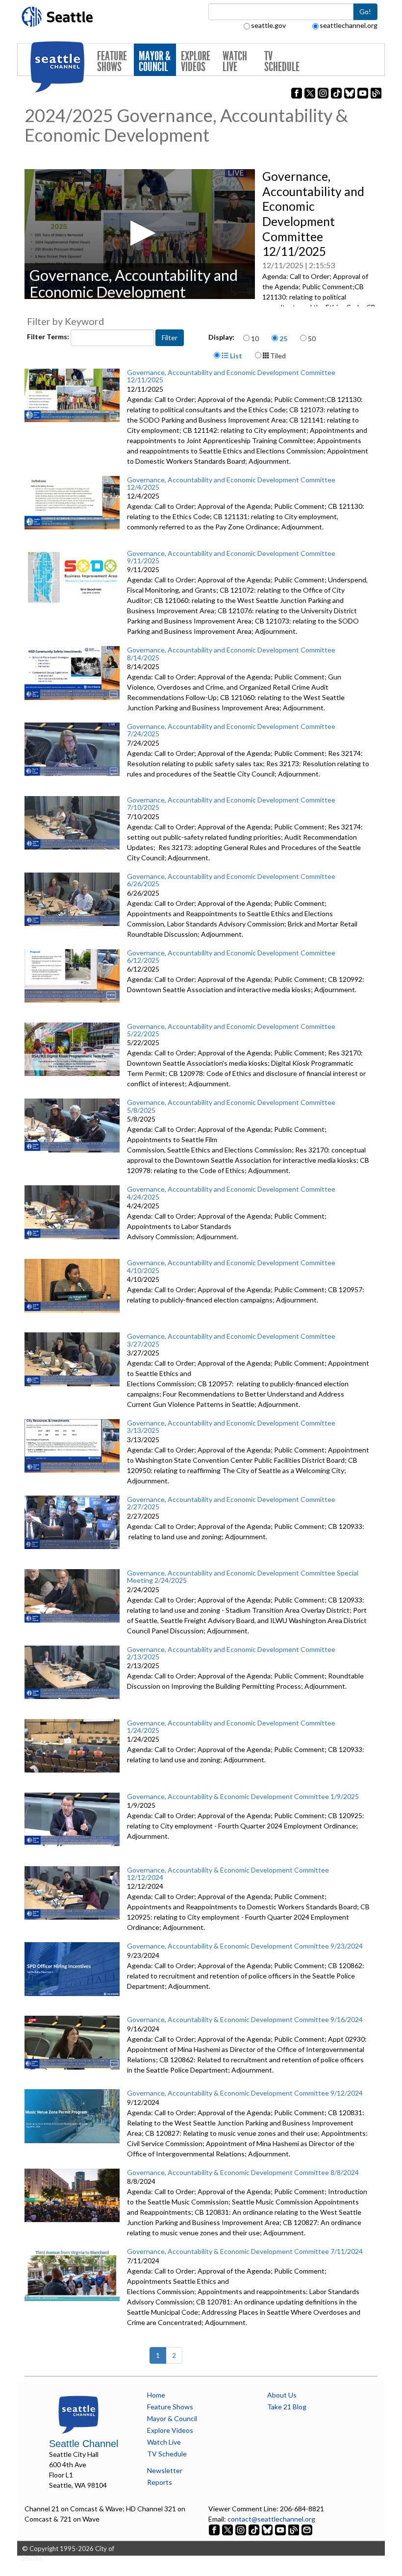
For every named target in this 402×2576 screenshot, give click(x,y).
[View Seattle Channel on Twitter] (228, 2529)
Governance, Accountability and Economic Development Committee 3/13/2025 (231, 1426)
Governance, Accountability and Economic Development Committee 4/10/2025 (231, 1266)
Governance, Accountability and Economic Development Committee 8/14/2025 (231, 653)
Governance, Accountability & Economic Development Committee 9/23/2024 (245, 1946)
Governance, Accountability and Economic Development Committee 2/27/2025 (231, 1503)
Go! (365, 12)
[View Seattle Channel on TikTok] (254, 2529)
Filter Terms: (49, 337)
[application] (140, 234)
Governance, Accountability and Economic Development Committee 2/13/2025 (231, 1653)
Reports (160, 2482)
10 (255, 338)
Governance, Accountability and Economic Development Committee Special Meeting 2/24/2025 (243, 1576)
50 (312, 338)
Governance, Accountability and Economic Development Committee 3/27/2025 (231, 1340)
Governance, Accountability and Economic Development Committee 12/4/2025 (231, 483)
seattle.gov (268, 25)
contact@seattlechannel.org (271, 2519)
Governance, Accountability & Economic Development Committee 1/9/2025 (243, 1796)
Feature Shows (112, 62)
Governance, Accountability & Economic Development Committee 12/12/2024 (228, 1874)
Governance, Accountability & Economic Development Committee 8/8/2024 (243, 2172)
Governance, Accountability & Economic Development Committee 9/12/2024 (245, 2093)
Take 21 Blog (287, 2407)
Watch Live (235, 62)
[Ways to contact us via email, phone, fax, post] (307, 2529)
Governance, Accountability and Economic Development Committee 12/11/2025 (231, 376)
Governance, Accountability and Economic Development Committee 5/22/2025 (231, 1030)
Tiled (277, 356)
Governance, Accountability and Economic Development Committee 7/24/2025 (231, 730)
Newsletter (165, 2470)
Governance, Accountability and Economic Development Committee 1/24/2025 (231, 1726)
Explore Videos (196, 62)
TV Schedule (282, 62)
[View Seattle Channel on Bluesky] (267, 2529)
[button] (140, 233)
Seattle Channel (84, 2444)
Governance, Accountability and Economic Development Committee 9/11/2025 (231, 557)
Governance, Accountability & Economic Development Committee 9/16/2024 (245, 2019)
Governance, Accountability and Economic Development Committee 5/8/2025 (231, 1106)
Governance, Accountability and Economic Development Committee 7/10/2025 (231, 803)
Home (156, 2395)
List (235, 356)
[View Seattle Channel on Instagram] (241, 2529)
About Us (282, 2395)
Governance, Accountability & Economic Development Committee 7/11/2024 (245, 2251)
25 (283, 338)
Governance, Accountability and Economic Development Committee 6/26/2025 (231, 880)
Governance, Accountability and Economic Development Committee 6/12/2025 (231, 956)
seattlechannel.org (349, 25)
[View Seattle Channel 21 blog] (294, 2529)
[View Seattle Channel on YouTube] (281, 2529)
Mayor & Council (155, 62)
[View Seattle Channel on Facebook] (215, 2529)
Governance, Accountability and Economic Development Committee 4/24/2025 (231, 1193)
